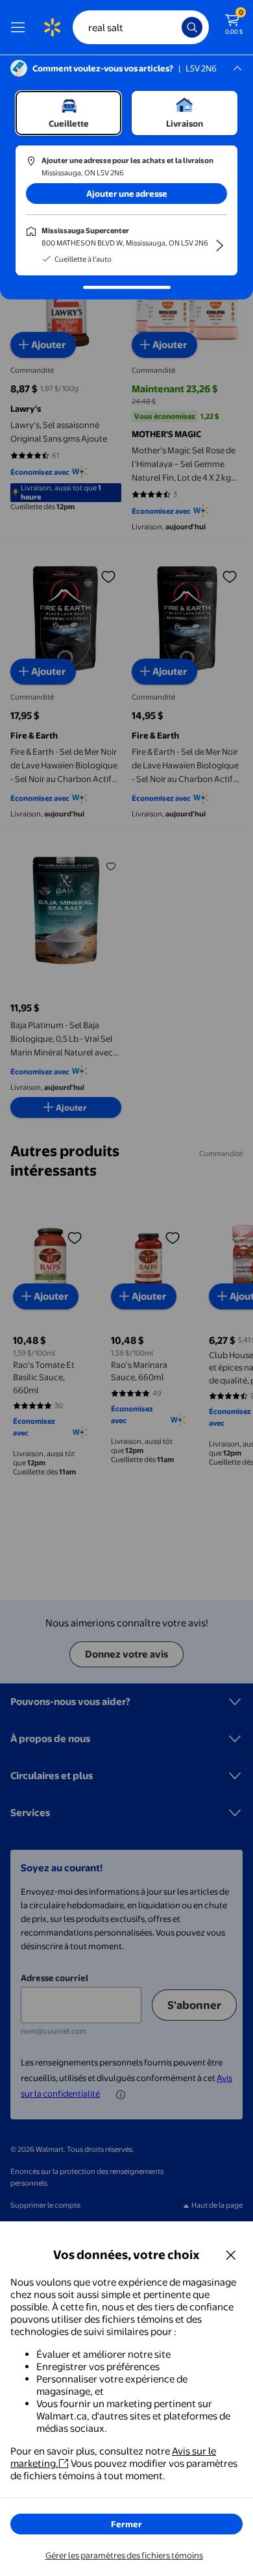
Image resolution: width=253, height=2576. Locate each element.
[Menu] (21, 27)
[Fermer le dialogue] (231, 2254)
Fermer (126, 2524)
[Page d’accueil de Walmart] (52, 27)
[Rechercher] (192, 27)
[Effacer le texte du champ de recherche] (175, 27)
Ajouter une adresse (127, 194)
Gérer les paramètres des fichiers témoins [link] (124, 2555)
